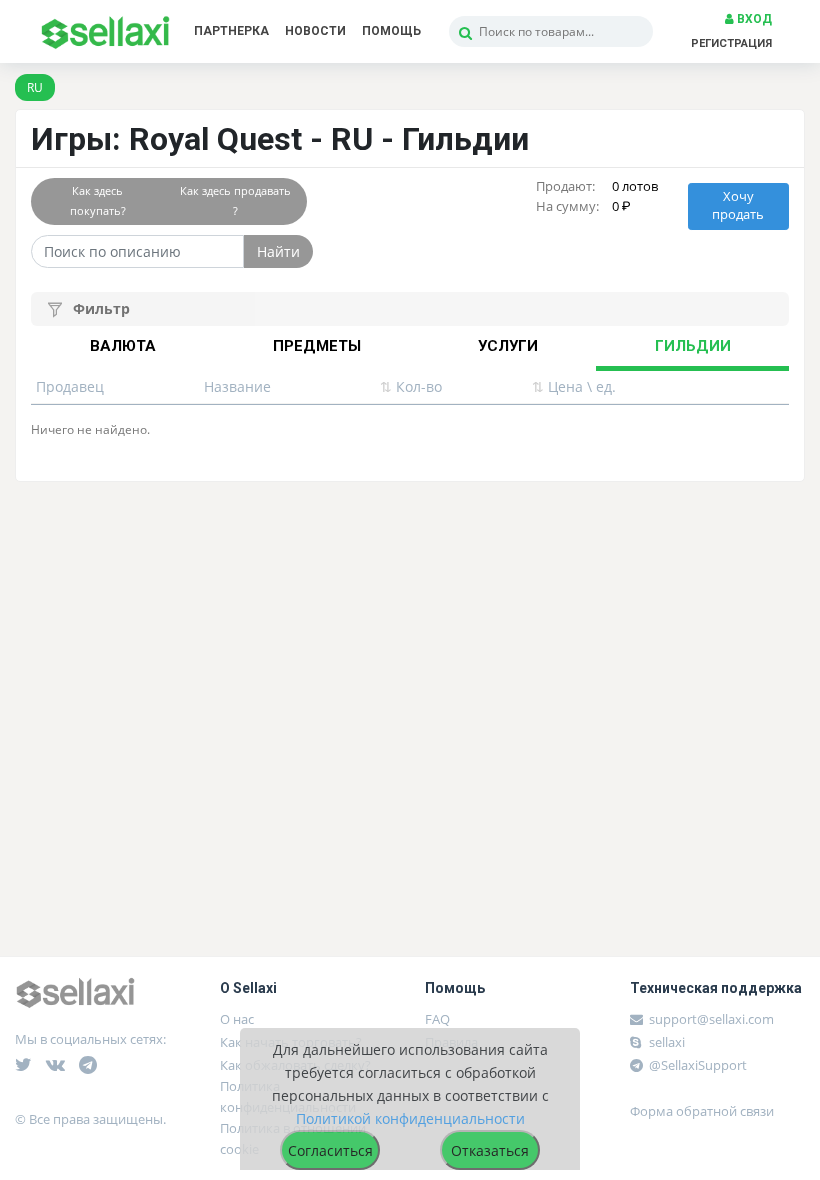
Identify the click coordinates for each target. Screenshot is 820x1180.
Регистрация (731, 43)
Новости (315, 31)
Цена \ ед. (574, 386)
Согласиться (330, 1150)
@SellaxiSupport (696, 1065)
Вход (753, 19)
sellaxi (665, 1042)
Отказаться (490, 1150)
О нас (237, 1019)
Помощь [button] (391, 31)
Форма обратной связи (702, 1111)
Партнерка (231, 31)
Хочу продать (738, 206)
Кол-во (411, 386)
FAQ (437, 1019)
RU (35, 87)
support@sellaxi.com (711, 1019)
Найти (278, 251)
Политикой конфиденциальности (410, 1118)
